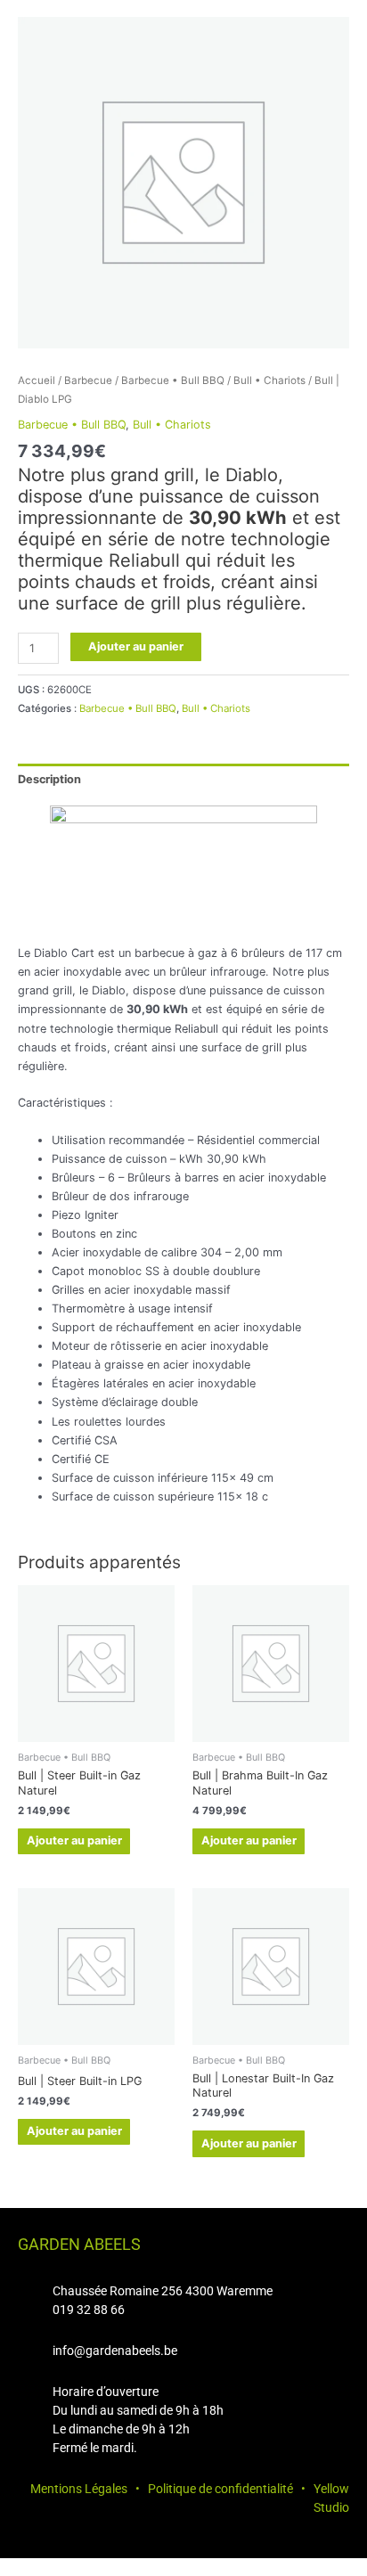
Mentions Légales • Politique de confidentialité (162, 2489)
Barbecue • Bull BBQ (173, 380)
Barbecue (88, 380)
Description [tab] (49, 779)
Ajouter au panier (136, 646)
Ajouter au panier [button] (74, 1840)
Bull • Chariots (269, 380)
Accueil (37, 380)
